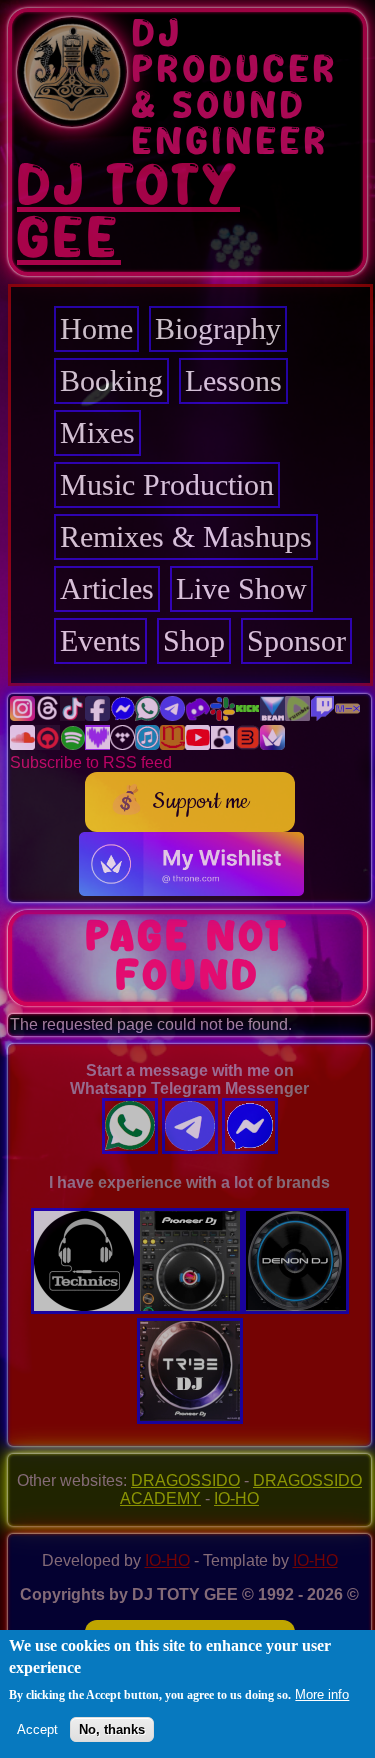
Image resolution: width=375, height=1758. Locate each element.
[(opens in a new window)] (22, 715)
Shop (194, 640)
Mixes (97, 432)
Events (100, 640)
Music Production (167, 484)
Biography (218, 328)
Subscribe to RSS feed (91, 762)
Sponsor (296, 640)
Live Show (241, 588)
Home (96, 328)
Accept (37, 1729)
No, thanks (112, 1729)
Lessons (233, 380)
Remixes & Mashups (186, 536)
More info (322, 1694)
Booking (111, 380)
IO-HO (236, 1498)
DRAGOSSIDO (185, 1480)
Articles (107, 588)
